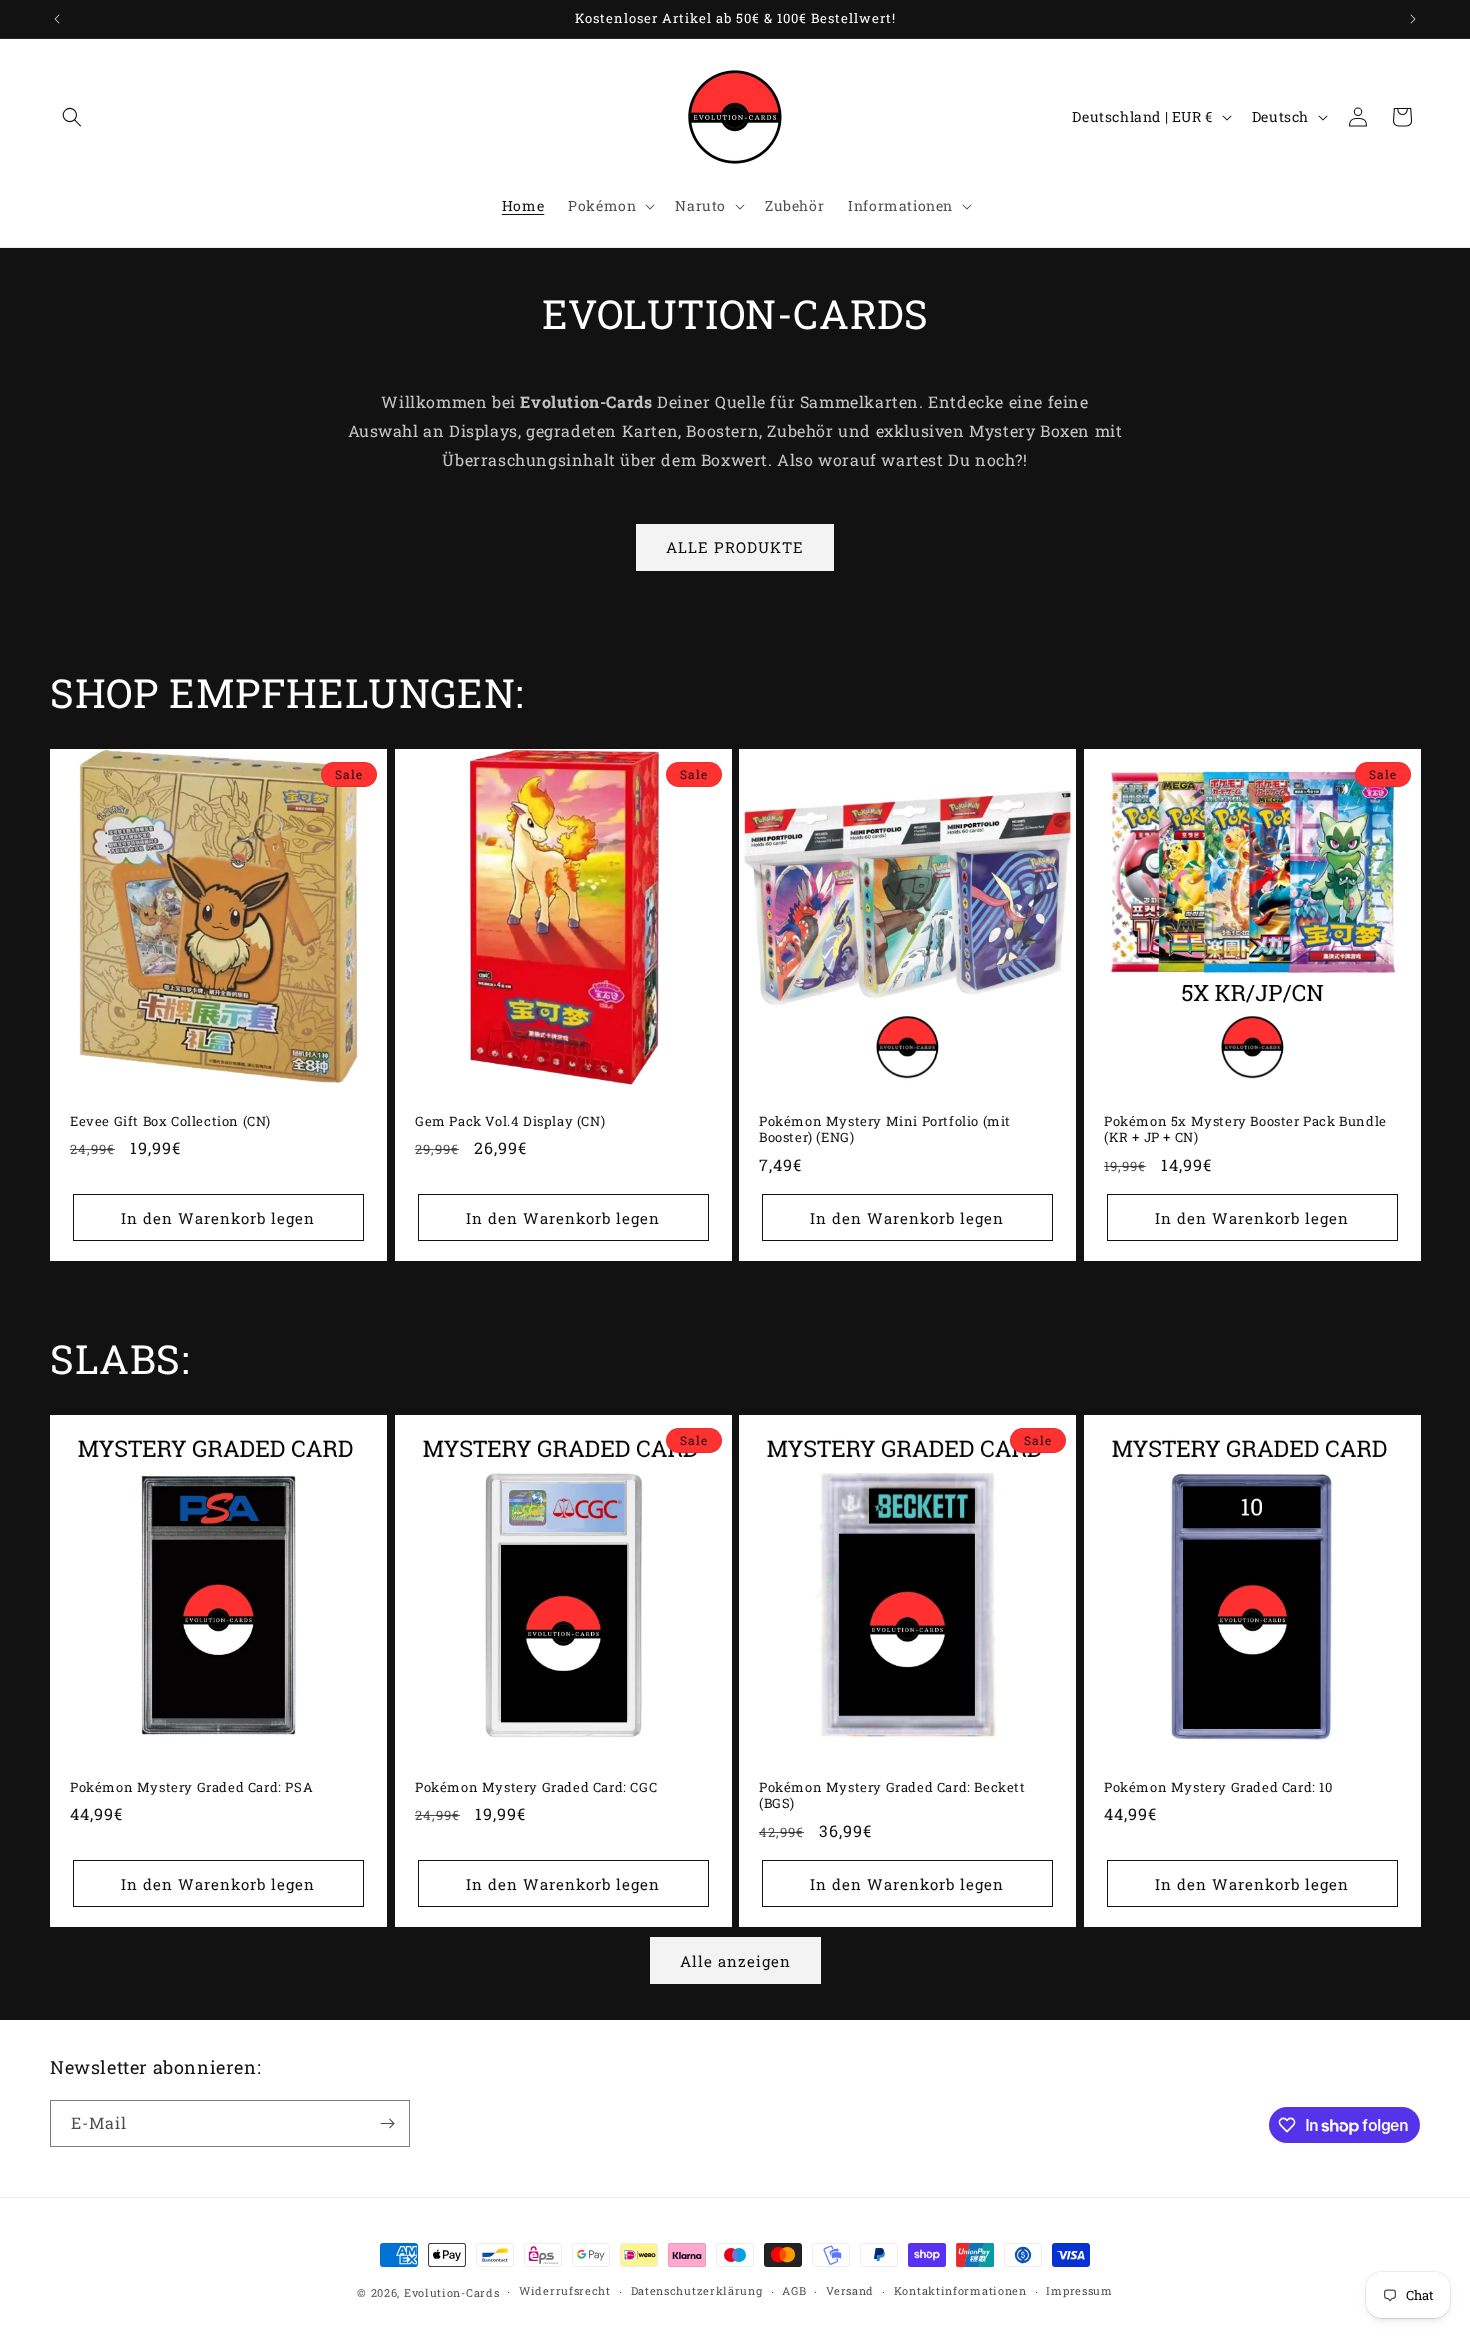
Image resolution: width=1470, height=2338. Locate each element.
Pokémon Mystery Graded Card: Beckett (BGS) (892, 1795)
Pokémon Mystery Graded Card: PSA (191, 1786)
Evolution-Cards (452, 2292)
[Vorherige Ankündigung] (57, 19)
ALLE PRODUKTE (735, 547)
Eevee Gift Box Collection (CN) (170, 1120)
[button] (72, 117)
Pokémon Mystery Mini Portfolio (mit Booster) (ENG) (885, 1129)
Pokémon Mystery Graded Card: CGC (536, 1786)
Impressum (1079, 2290)
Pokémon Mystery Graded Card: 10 (1218, 1786)
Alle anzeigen (735, 1961)
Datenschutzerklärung (697, 2290)
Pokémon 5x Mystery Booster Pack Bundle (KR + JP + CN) (1245, 1129)
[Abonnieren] (387, 2123)
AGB (794, 2290)
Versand (850, 2290)
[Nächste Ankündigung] (1413, 19)
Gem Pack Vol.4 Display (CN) (510, 1120)
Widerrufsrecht (565, 2290)
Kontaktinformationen (960, 2290)
